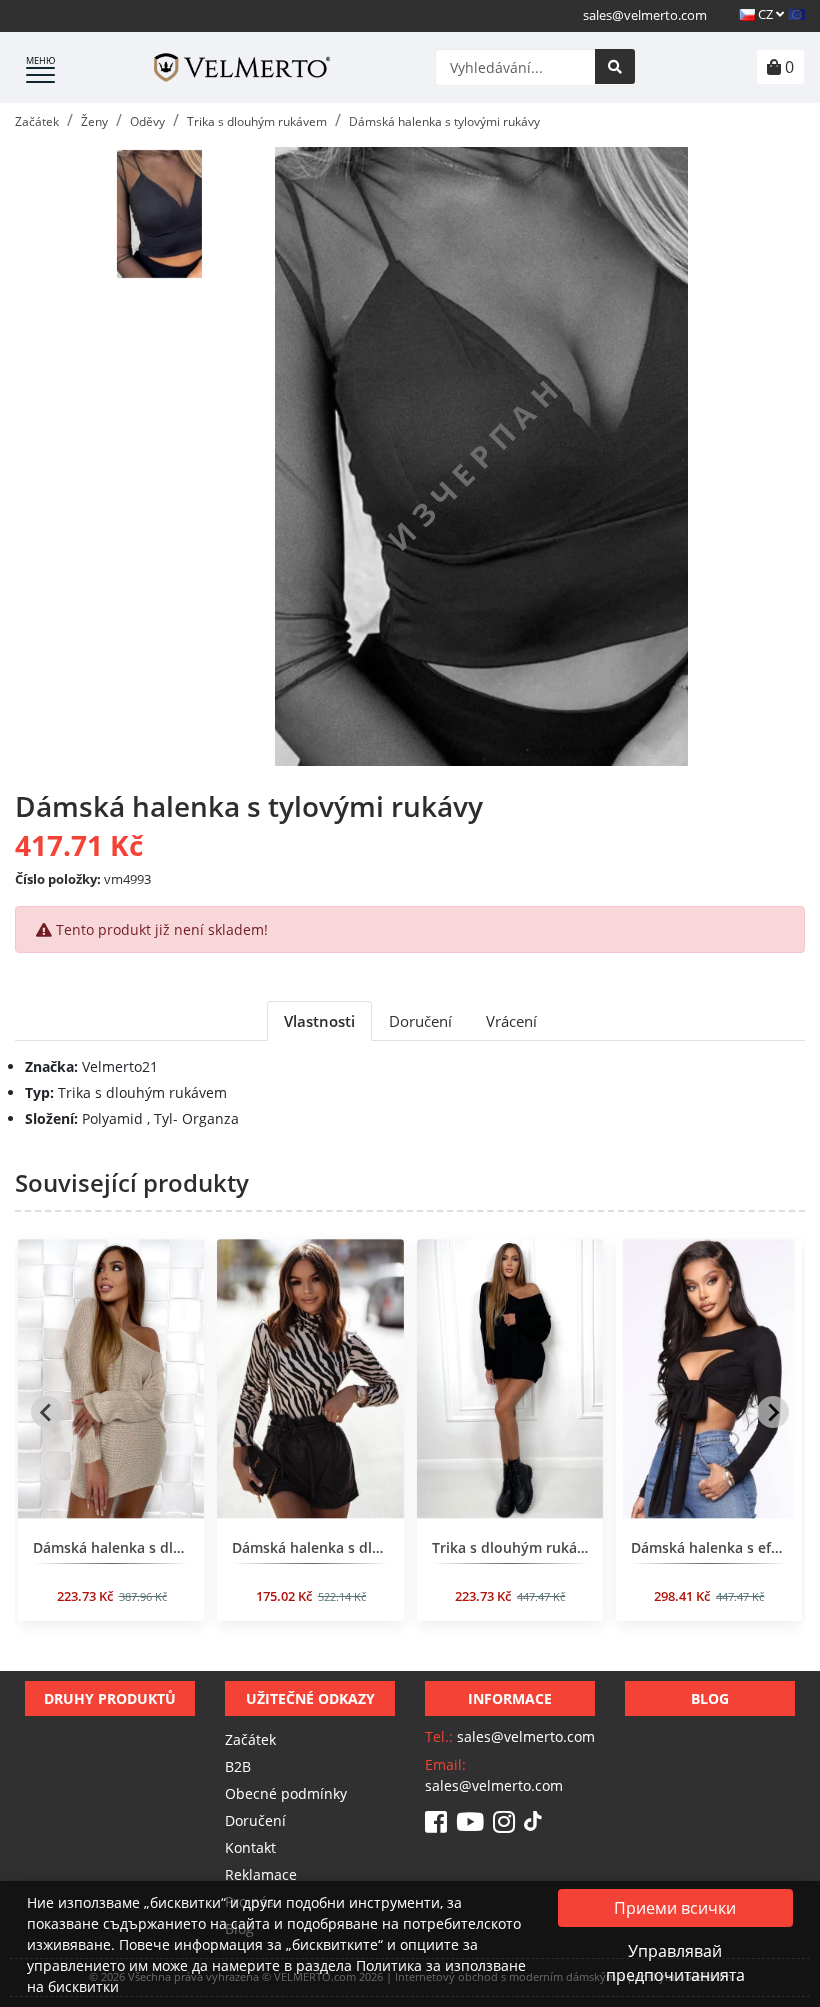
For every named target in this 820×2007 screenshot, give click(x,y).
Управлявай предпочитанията (675, 1963)
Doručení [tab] (420, 1021)
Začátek (250, 1739)
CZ (765, 14)
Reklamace (261, 1874)
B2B (238, 1766)
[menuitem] (160, 214)
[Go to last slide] (47, 1412)
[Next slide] (773, 1412)
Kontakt (250, 1847)
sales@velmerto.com (645, 15)
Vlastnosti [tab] (319, 1021)
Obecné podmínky (286, 1793)
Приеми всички (675, 1908)
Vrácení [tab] (511, 1021)
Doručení (255, 1820)
